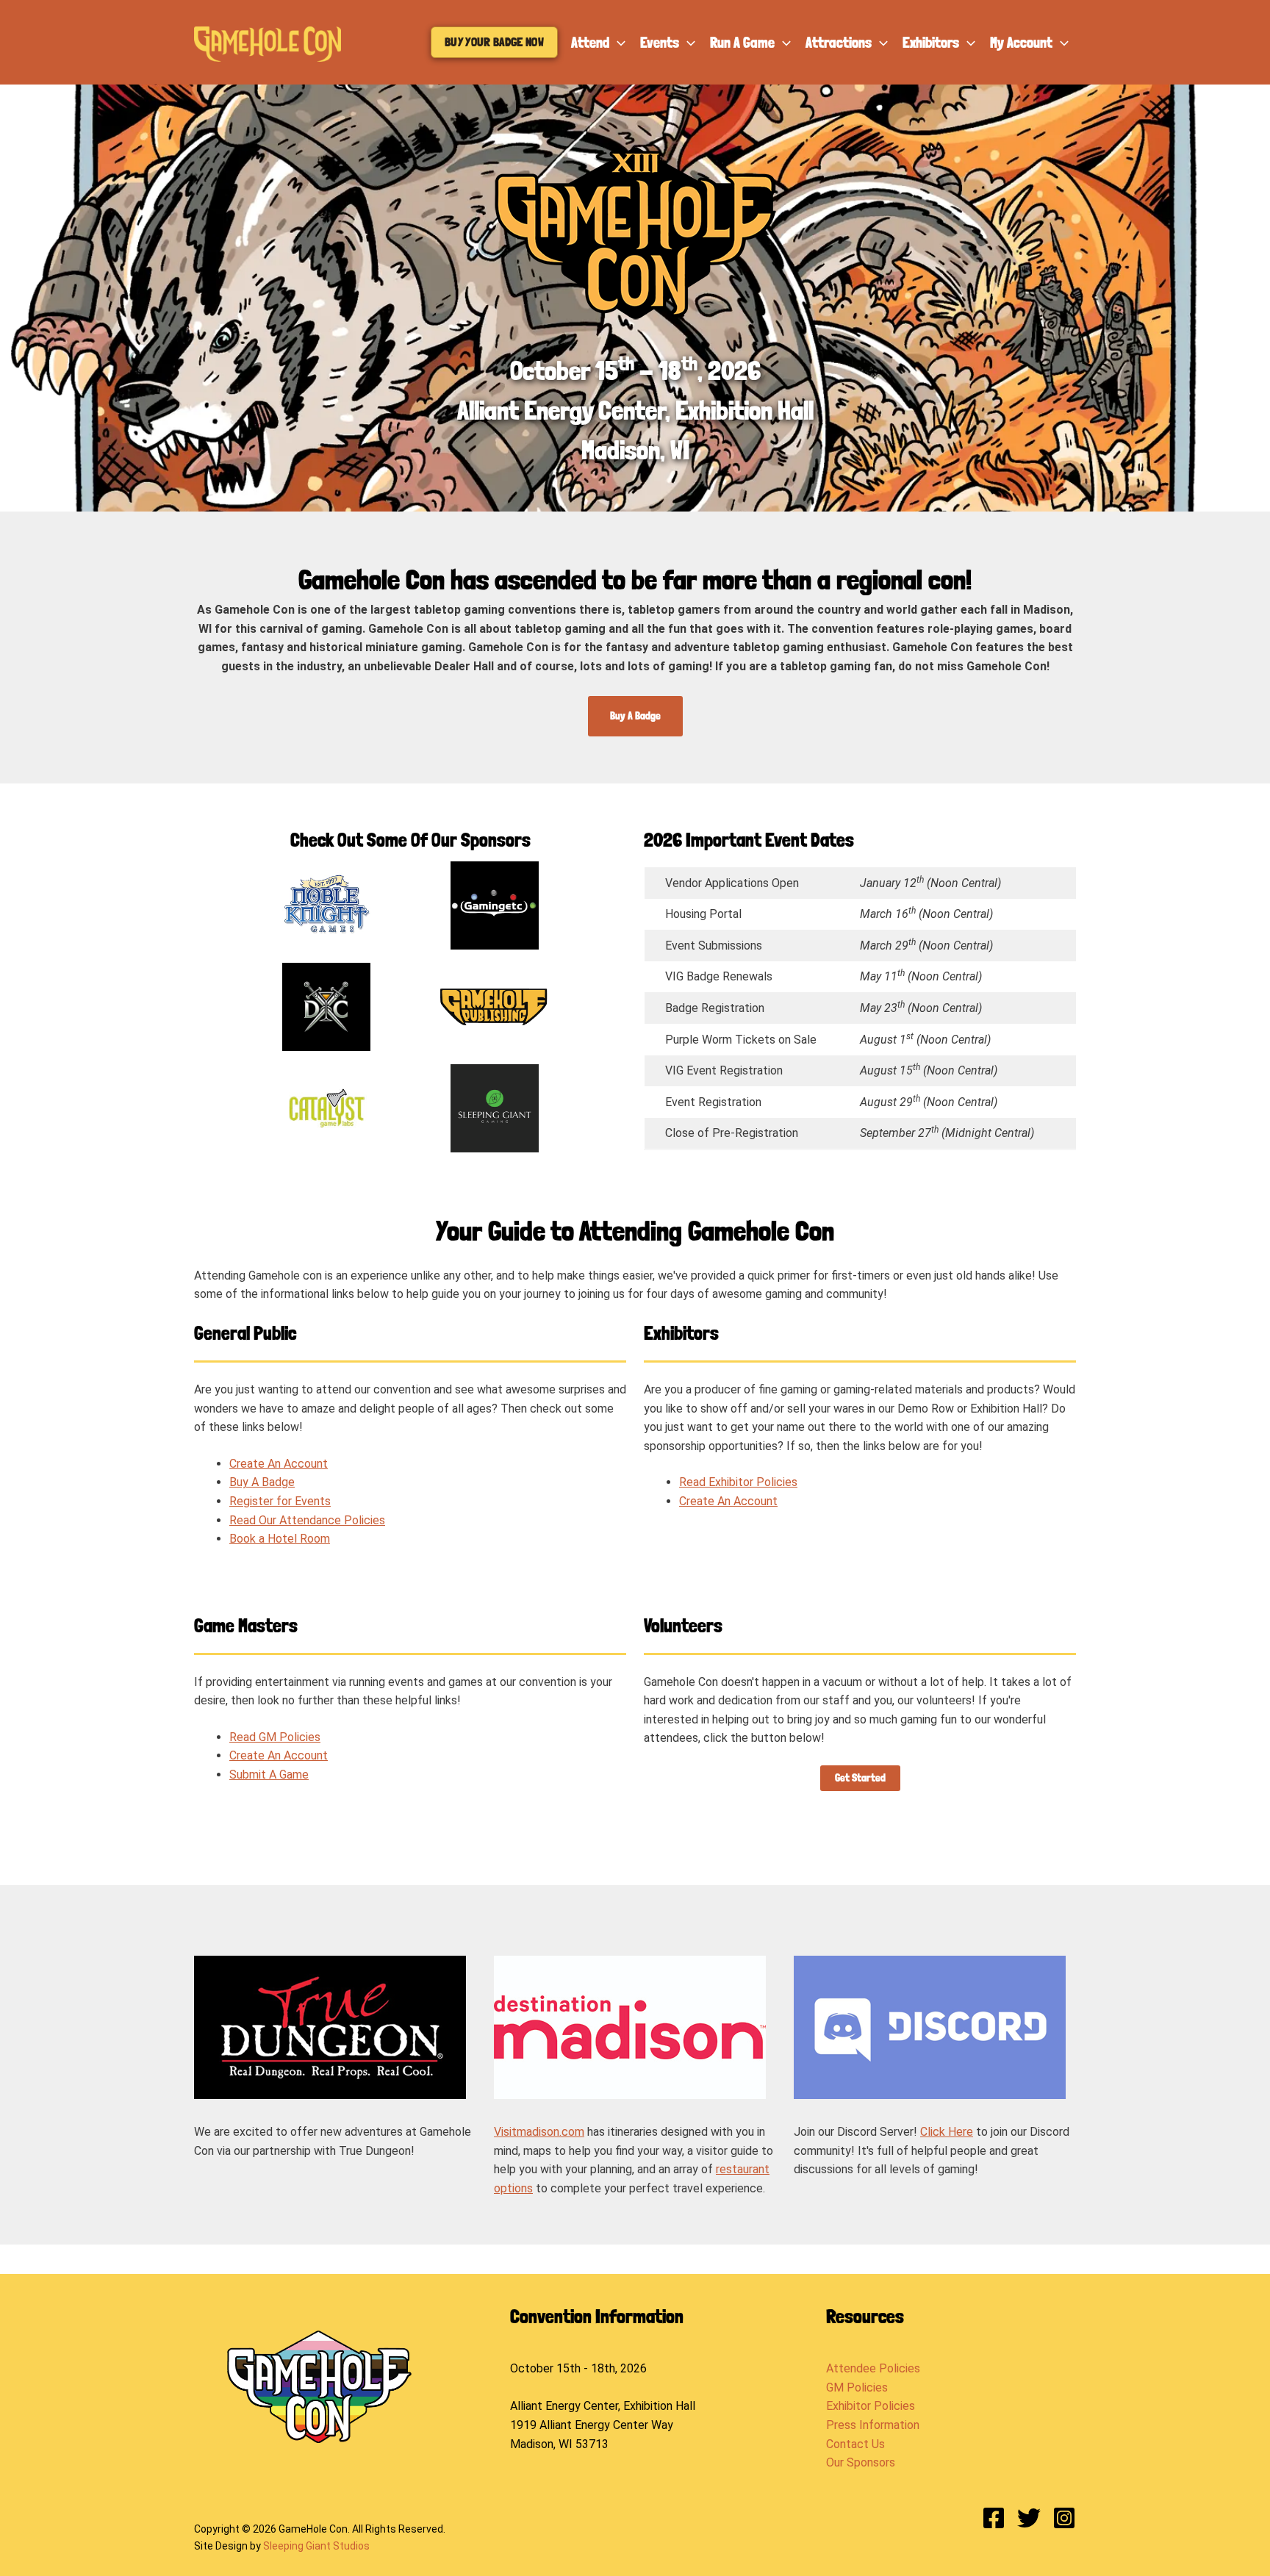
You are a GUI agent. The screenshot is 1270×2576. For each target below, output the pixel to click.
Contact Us (855, 2444)
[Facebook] (994, 2518)
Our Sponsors (861, 2462)
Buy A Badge (262, 1482)
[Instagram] (1064, 2518)
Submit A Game (269, 1775)
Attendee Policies (873, 2368)
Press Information (873, 2425)
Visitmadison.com (539, 2132)
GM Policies (857, 2387)
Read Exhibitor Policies (738, 1482)
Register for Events (280, 1501)
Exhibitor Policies (871, 2406)
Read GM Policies (275, 1737)
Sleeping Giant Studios (316, 2546)
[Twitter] (1029, 2518)
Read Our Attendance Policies (307, 1520)
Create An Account (279, 1464)
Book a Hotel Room (280, 1539)
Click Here (947, 2132)
